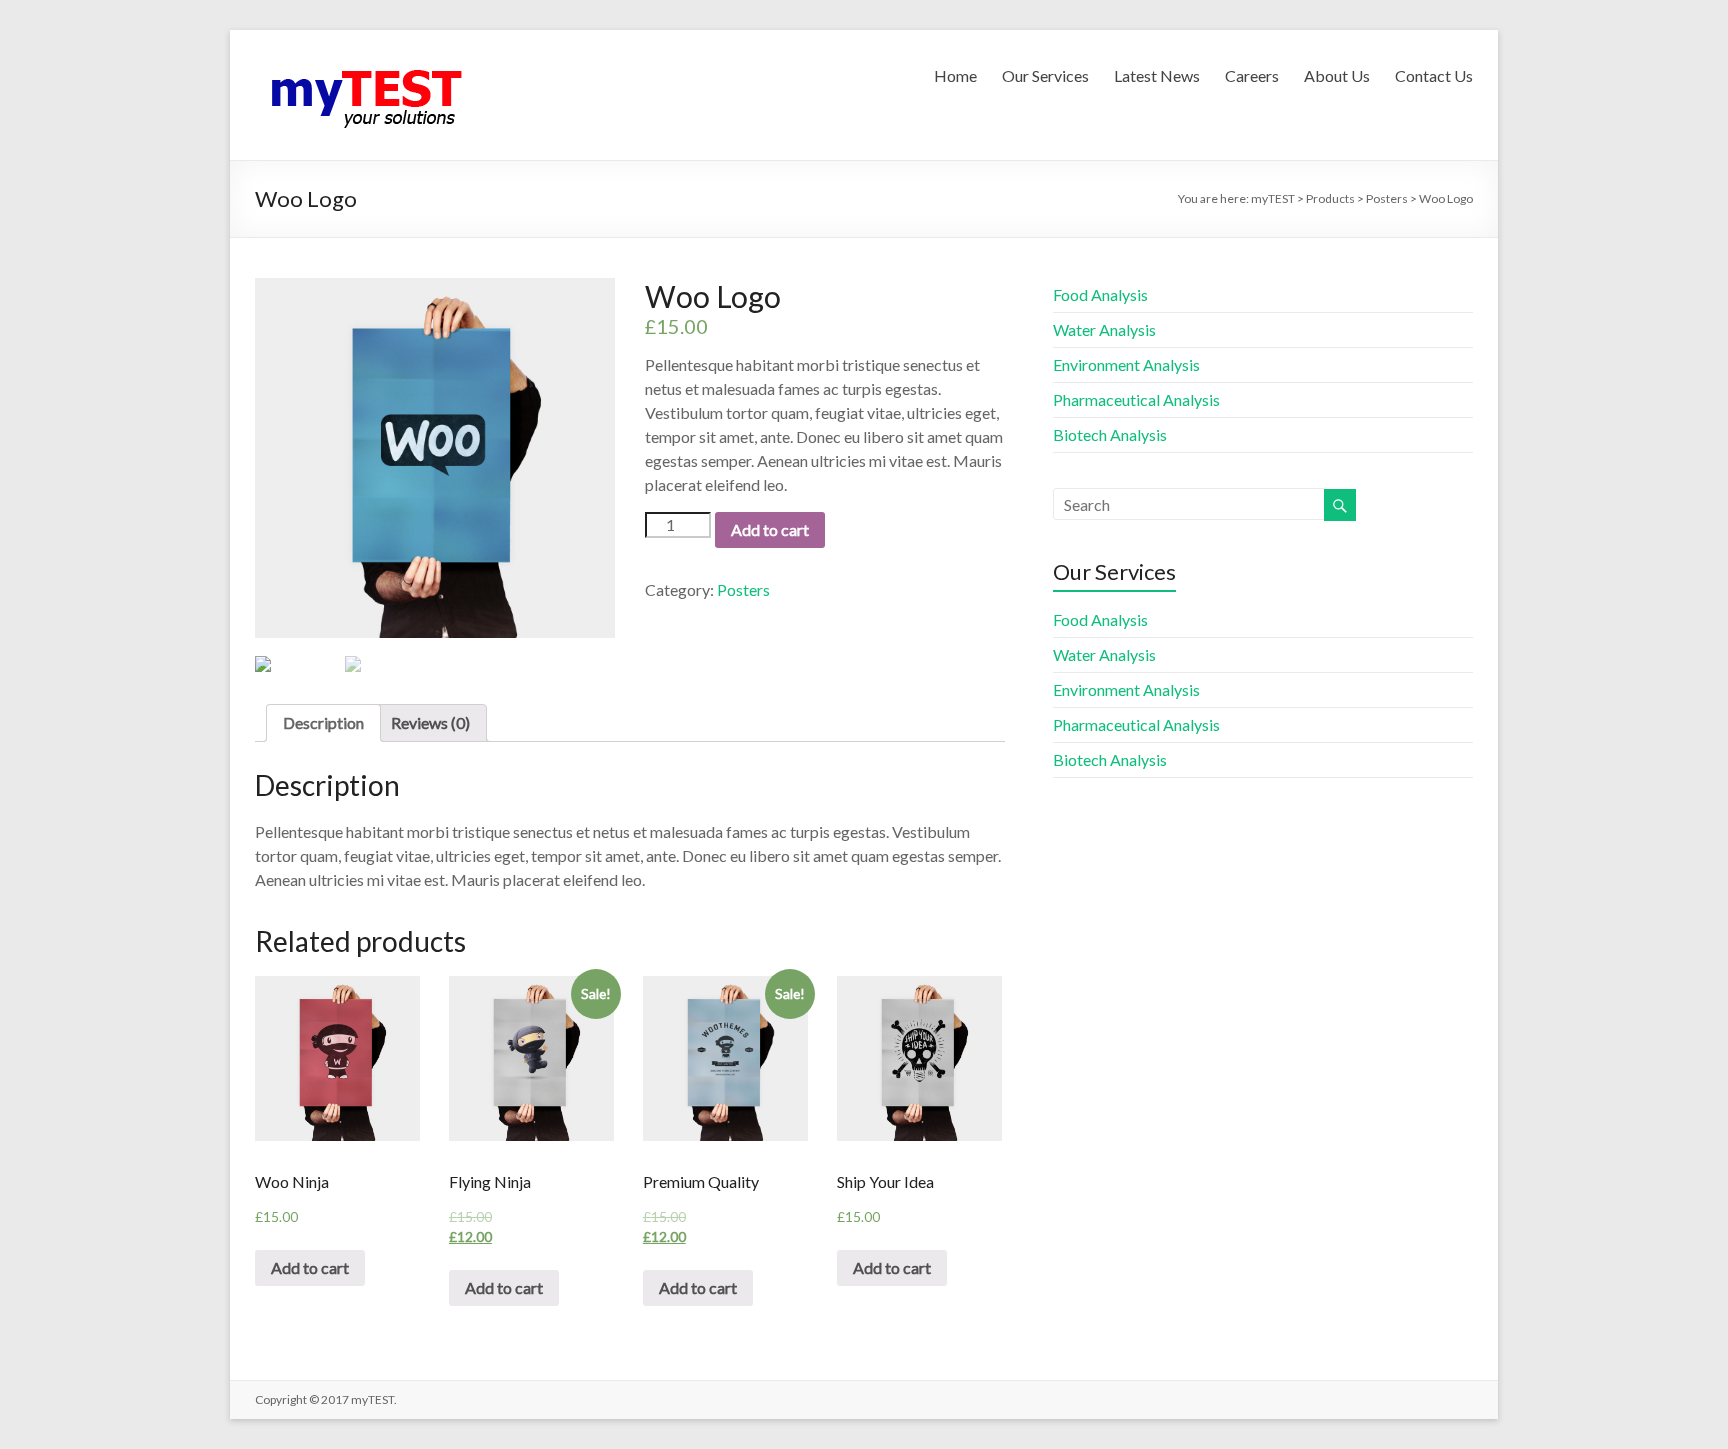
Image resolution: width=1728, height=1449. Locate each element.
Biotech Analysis (1110, 434)
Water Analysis (1104, 329)
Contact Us (1434, 75)
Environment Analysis (1126, 364)
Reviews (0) (430, 722)
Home (955, 75)
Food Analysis (1100, 294)
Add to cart (770, 529)
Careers (1252, 75)
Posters (743, 589)
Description (323, 722)
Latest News (1157, 75)
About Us (1337, 75)
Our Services (1045, 75)
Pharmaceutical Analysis (1136, 399)
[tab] (323, 723)
